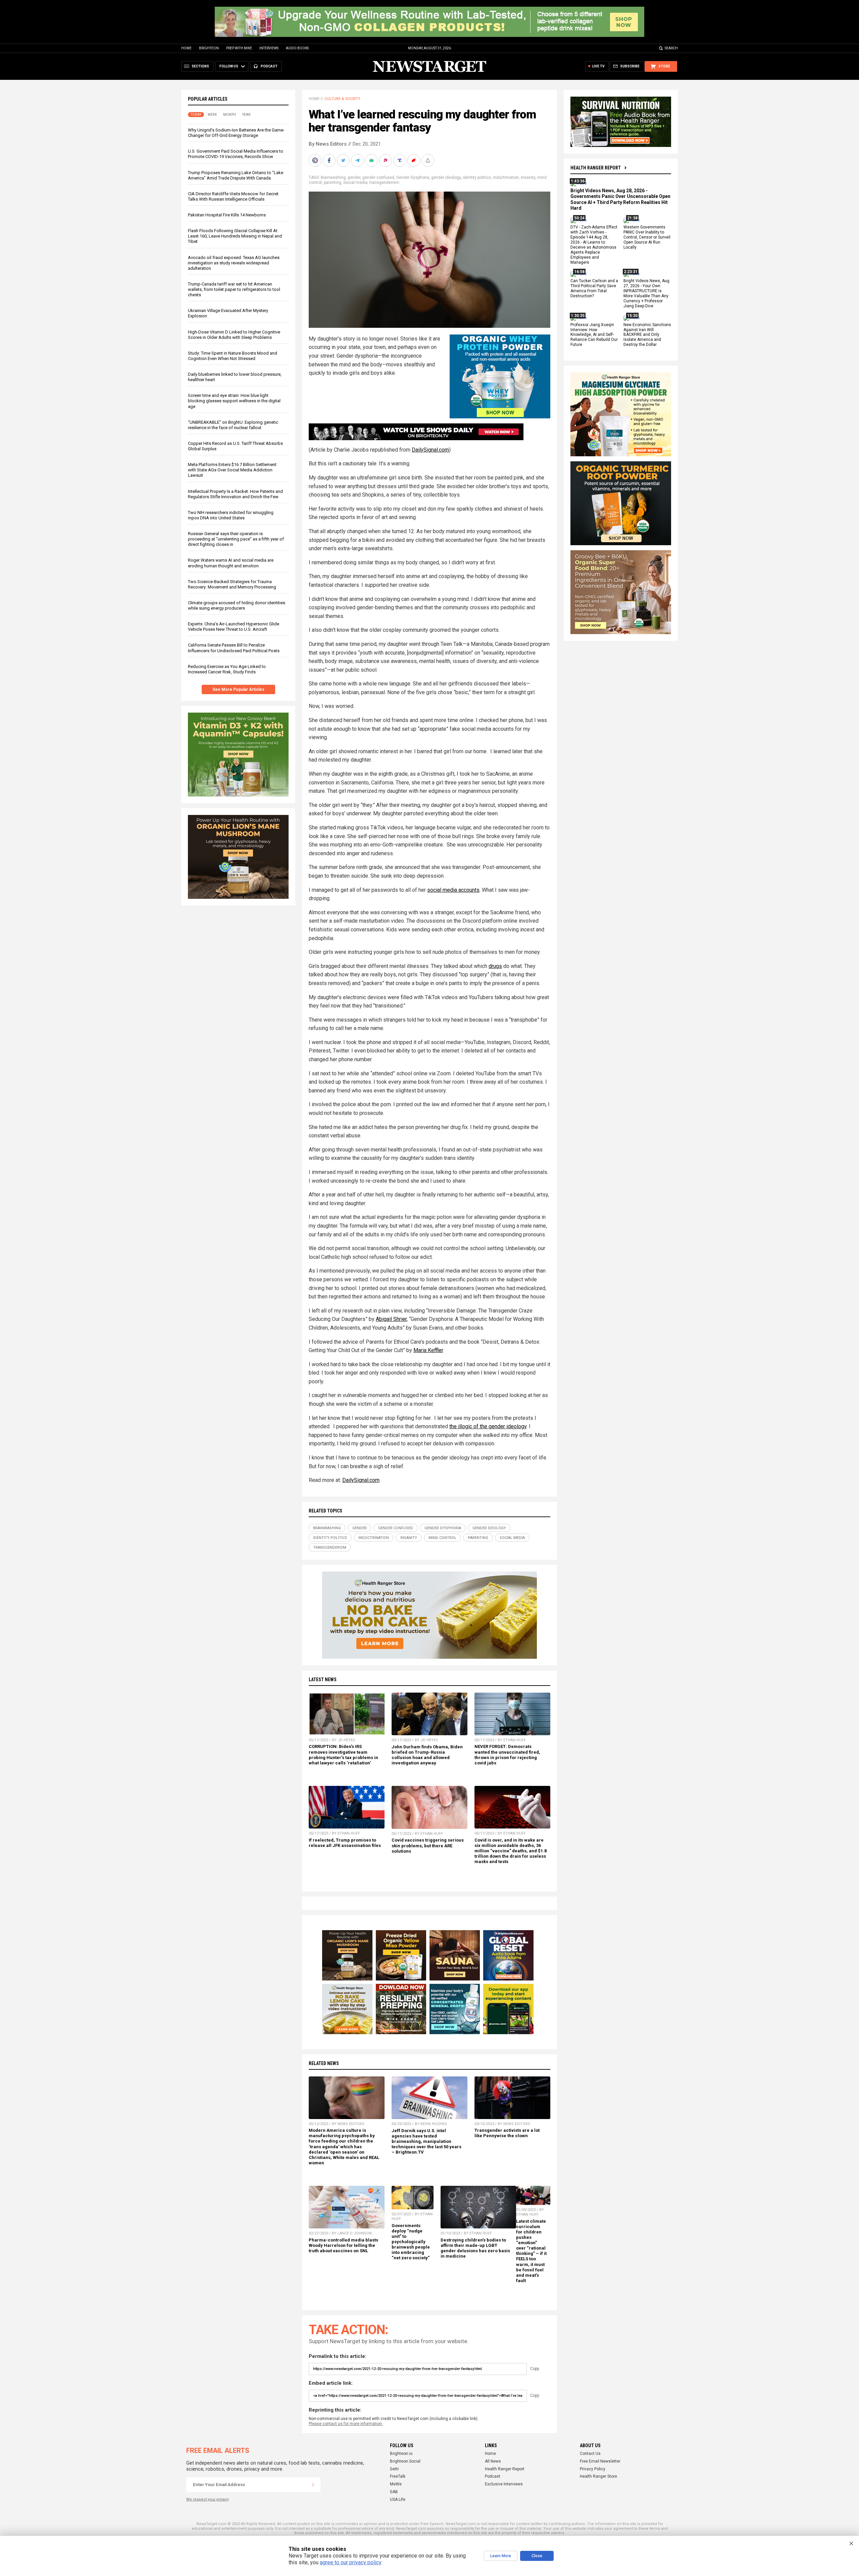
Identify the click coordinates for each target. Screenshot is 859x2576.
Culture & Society (342, 99)
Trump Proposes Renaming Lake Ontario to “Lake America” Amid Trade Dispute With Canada (236, 175)
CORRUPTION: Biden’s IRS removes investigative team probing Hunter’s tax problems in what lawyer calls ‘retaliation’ (343, 1755)
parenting (333, 183)
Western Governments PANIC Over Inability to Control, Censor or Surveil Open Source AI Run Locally (647, 238)
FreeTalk (398, 2476)
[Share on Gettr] (414, 160)
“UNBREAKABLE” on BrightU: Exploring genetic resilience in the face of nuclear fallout (233, 425)
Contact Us (590, 2454)
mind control (442, 1538)
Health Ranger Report (596, 168)
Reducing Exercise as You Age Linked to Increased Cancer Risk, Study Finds (227, 669)
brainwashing (333, 177)
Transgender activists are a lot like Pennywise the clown (507, 2133)
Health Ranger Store (598, 2476)
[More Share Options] (428, 160)
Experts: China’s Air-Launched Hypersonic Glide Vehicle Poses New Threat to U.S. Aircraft (234, 627)
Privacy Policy (593, 2469)
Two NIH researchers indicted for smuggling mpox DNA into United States (231, 515)
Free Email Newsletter (600, 2461)
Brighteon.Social (405, 2461)
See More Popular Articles (238, 689)
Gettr (394, 2469)
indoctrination (506, 177)
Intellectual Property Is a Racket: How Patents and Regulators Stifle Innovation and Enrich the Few (235, 494)
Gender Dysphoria (413, 177)
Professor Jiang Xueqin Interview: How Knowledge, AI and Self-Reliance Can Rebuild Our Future (594, 335)
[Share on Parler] (386, 160)
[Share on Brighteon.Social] (316, 160)
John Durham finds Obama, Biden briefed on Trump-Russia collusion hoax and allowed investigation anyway (427, 1755)
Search (671, 48)
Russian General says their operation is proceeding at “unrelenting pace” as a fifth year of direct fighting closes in (236, 539)
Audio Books (297, 48)
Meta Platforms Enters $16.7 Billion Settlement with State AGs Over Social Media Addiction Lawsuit (232, 470)
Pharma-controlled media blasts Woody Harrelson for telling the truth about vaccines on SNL (343, 2245)
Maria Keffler (428, 1350)
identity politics (477, 177)
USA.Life (398, 2500)
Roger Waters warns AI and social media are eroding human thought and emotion (231, 563)
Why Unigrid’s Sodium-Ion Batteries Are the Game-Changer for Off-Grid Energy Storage (236, 133)
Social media (355, 183)
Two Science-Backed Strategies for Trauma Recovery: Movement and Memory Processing (232, 584)
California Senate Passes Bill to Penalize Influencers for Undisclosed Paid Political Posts (234, 648)
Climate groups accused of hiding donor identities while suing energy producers (237, 605)
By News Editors (328, 144)
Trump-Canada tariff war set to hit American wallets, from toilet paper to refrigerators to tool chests (234, 289)
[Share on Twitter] (344, 160)
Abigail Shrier (391, 1319)
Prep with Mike (239, 48)
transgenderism (384, 183)
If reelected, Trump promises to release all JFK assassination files (345, 1843)
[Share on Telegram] (358, 160)
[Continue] (313, 2485)
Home (186, 48)
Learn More (501, 2556)
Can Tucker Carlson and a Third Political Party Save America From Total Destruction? (594, 289)
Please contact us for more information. (346, 2424)
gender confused (378, 177)
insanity (528, 177)
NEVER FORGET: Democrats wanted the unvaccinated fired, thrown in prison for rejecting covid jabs (507, 1755)
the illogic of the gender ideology (488, 1426)
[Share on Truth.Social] (400, 160)
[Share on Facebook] (330, 160)
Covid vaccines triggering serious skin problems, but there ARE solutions (428, 1845)
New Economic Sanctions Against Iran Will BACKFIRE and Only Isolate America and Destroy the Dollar (647, 335)
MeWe (396, 2484)
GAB (394, 2492)
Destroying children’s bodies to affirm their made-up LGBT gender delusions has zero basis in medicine (475, 2248)
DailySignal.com (430, 450)
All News (493, 2461)
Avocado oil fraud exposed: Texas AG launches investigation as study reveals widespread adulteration (234, 263)
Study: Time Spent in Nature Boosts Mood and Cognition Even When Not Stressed (233, 356)
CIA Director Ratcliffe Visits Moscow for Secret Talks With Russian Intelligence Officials (233, 196)
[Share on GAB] (372, 160)
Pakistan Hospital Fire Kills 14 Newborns (227, 215)
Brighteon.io (401, 2454)
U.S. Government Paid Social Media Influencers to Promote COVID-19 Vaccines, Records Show (236, 154)
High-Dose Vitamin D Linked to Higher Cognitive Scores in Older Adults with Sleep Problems (234, 335)
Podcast (493, 2476)
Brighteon (209, 48)
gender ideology (446, 177)
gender (354, 177)
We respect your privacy (208, 2499)
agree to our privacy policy (350, 2562)
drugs (495, 966)
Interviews (269, 48)
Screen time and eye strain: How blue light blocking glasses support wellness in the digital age (234, 401)
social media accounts (453, 890)
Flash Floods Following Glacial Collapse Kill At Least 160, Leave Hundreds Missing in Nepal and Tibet (235, 236)
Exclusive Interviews (504, 2484)
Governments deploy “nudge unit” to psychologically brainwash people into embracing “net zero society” (411, 2242)
